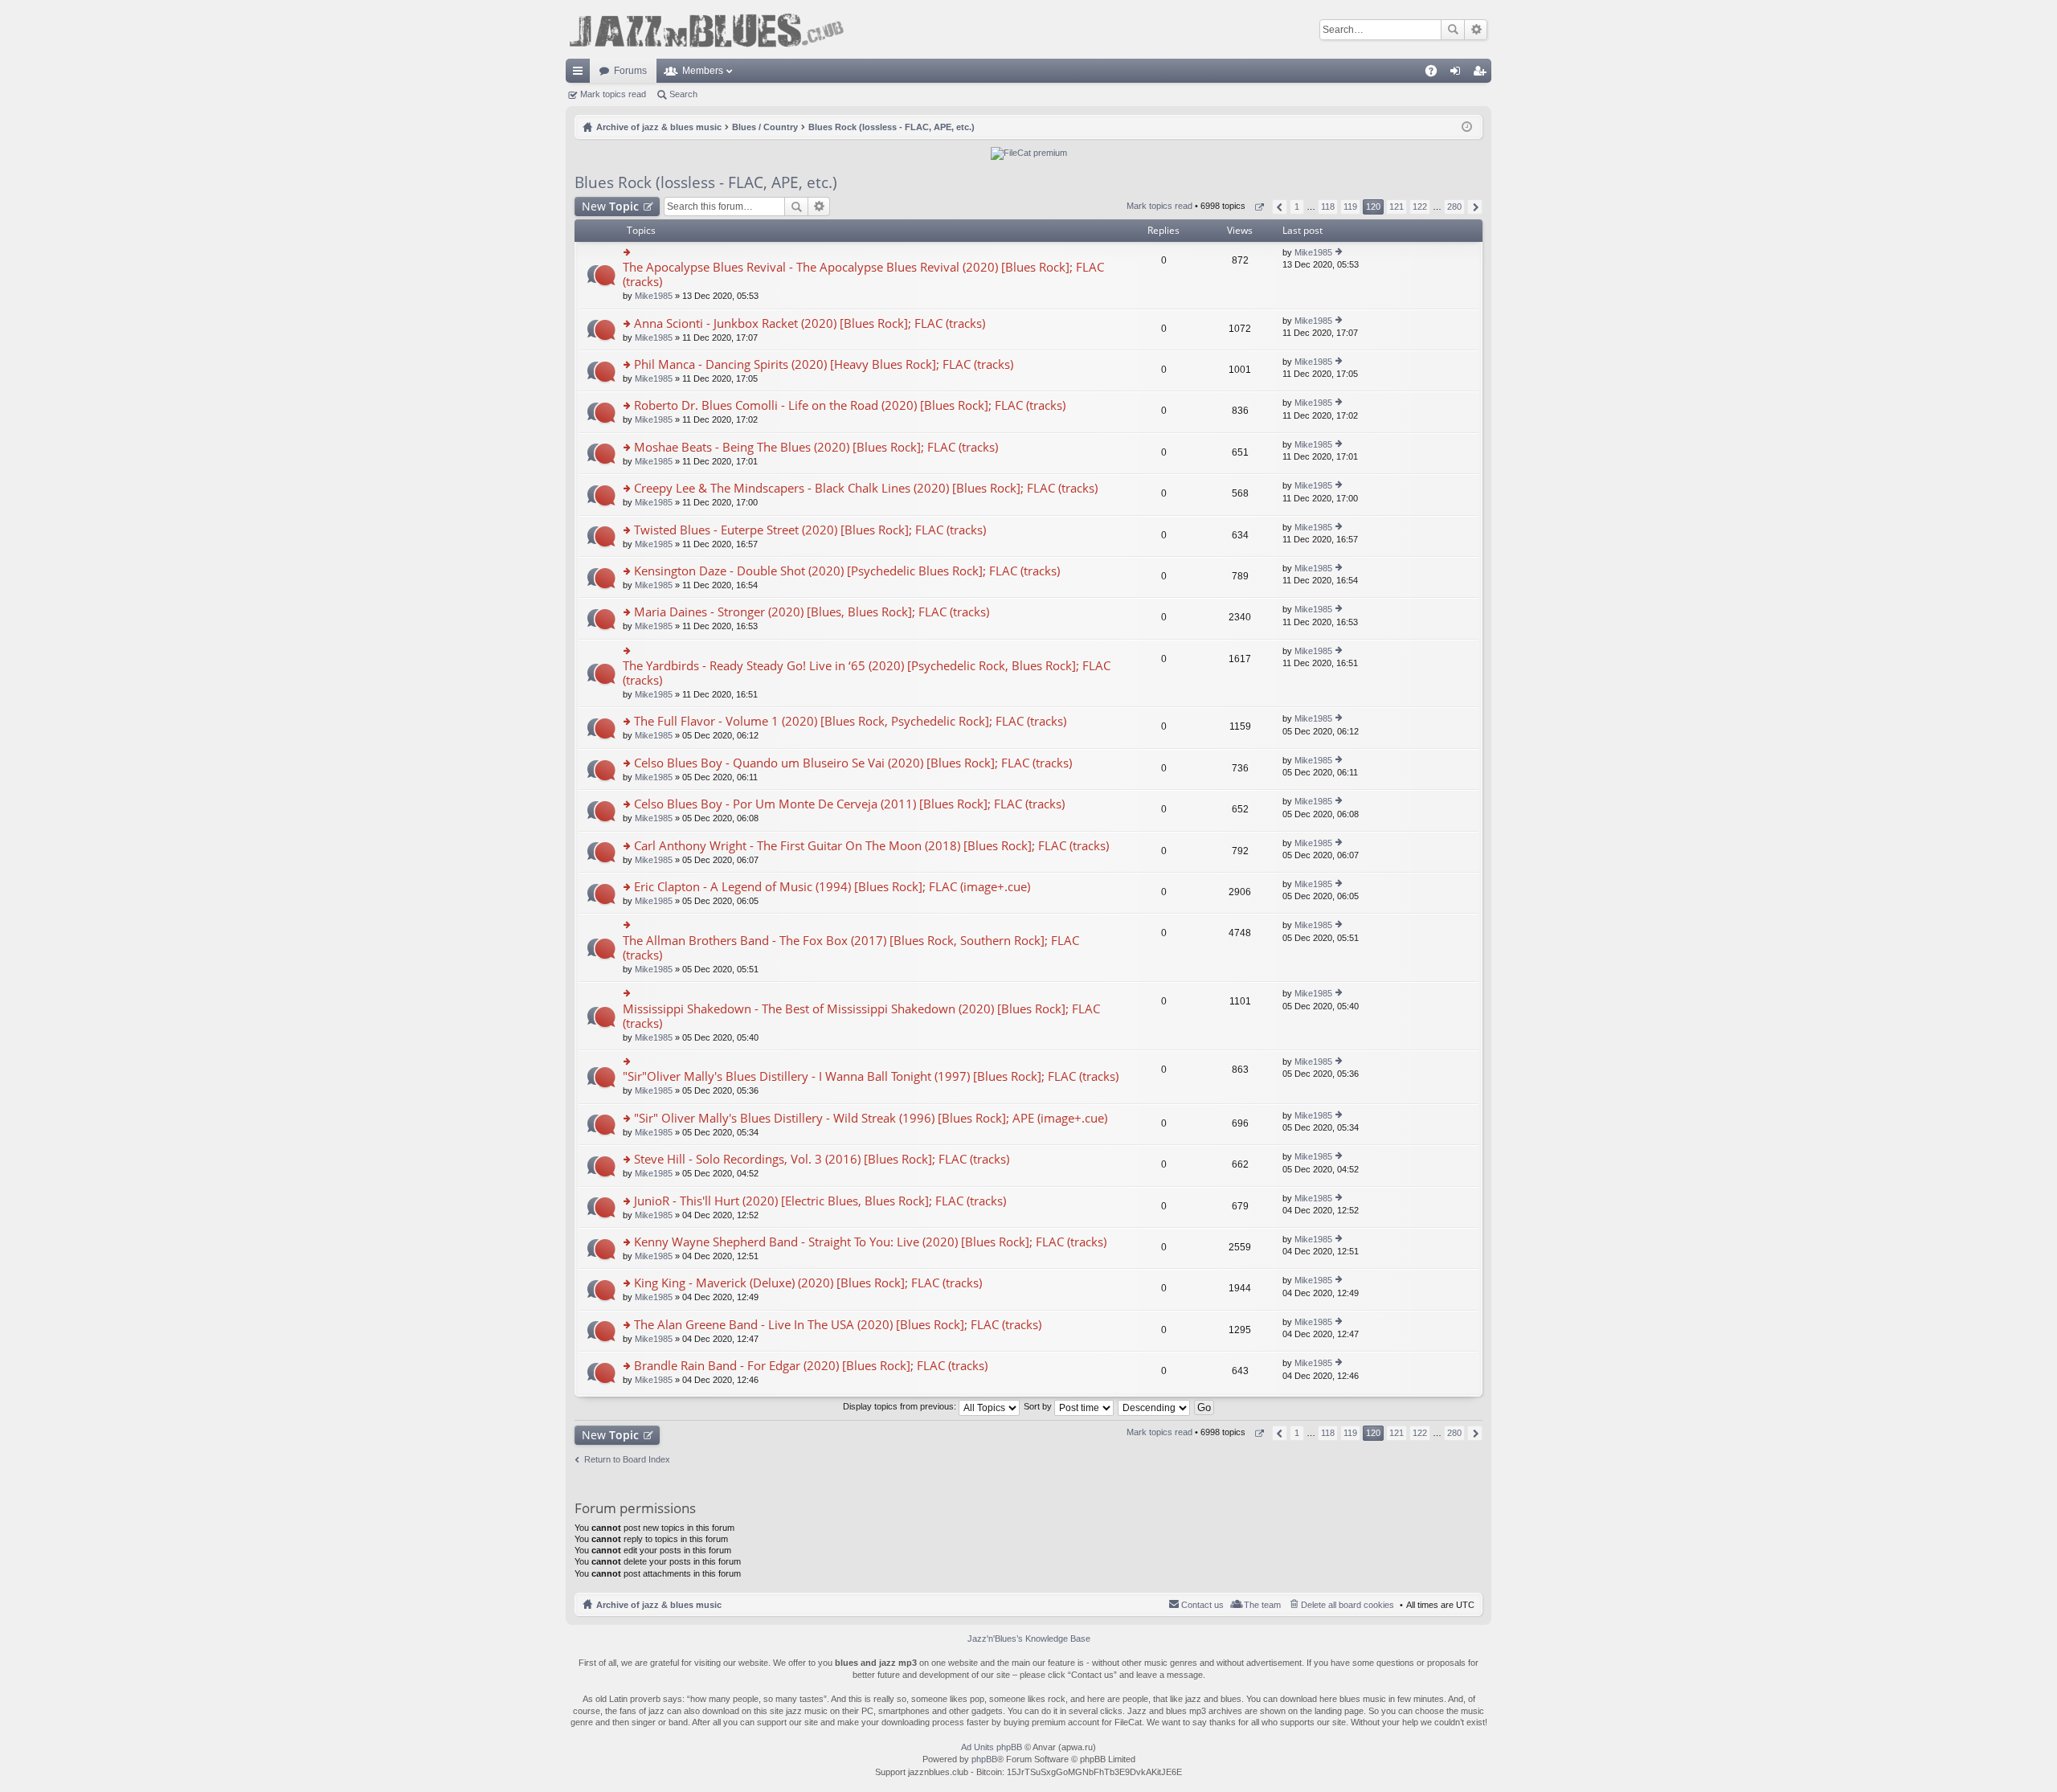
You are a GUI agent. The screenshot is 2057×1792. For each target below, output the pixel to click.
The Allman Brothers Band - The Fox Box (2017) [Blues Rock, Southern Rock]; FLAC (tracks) (851, 948)
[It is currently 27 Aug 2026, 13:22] (1467, 127)
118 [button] (1328, 207)
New (610, 206)
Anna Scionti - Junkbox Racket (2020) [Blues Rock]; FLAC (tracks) (810, 323)
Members (703, 71)
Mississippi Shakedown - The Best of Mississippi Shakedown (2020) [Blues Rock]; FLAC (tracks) (861, 1016)
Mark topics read (613, 94)
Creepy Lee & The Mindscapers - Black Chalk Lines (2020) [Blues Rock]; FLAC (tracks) (866, 488)
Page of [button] (1259, 207)
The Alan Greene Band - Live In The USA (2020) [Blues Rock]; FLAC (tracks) (838, 1325)
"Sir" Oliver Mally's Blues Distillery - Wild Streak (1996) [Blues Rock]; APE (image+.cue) (871, 1118)
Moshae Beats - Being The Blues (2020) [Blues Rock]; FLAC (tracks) (816, 447)
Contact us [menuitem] (1202, 1605)
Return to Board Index (627, 1459)
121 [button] (1397, 207)
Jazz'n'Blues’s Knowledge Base (1029, 1639)
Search (1453, 30)
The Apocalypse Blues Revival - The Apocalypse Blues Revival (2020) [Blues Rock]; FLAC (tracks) (863, 274)
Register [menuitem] (1482, 74)
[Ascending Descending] (1155, 1406)
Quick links (581, 74)
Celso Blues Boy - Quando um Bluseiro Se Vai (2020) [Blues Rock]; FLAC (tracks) (853, 763)
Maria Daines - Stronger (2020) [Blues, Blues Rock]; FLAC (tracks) (812, 612)
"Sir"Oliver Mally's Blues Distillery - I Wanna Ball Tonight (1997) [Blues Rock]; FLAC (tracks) (871, 1076)
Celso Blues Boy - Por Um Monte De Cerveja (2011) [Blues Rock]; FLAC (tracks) (849, 804)
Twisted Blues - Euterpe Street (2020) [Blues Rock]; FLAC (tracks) (810, 530)
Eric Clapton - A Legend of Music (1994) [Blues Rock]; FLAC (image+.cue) (832, 887)
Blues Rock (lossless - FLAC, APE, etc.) (706, 182)
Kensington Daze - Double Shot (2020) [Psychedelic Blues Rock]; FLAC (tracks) (847, 571)
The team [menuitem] (1262, 1605)
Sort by (1039, 1406)
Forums (630, 71)
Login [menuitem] (1458, 74)
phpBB (984, 1759)
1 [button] (1297, 207)
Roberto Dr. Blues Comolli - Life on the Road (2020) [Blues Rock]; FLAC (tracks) (850, 405)
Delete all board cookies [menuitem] (1347, 1605)
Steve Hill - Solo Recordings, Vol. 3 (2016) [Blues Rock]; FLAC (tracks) (822, 1159)
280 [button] (1454, 207)
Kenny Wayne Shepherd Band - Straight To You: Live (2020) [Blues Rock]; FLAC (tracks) (870, 1242)
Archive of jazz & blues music (659, 1605)
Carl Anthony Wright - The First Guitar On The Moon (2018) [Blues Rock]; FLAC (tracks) (871, 846)
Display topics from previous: (901, 1406)
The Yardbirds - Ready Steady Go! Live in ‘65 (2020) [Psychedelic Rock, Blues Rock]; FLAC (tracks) (867, 673)
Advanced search (1476, 30)
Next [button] (1475, 207)
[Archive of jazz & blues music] (706, 29)
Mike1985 (654, 296)
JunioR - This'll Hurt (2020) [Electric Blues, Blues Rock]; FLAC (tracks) (820, 1201)
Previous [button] (1280, 207)
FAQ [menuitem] (1436, 74)
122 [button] (1420, 207)
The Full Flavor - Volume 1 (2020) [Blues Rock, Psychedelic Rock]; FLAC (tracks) (850, 721)
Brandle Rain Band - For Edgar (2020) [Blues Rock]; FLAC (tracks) (811, 1366)
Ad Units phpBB (992, 1747)
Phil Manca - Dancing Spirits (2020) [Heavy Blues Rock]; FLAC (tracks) (824, 364)
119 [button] (1350, 207)
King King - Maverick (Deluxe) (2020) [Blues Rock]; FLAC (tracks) (808, 1283)
